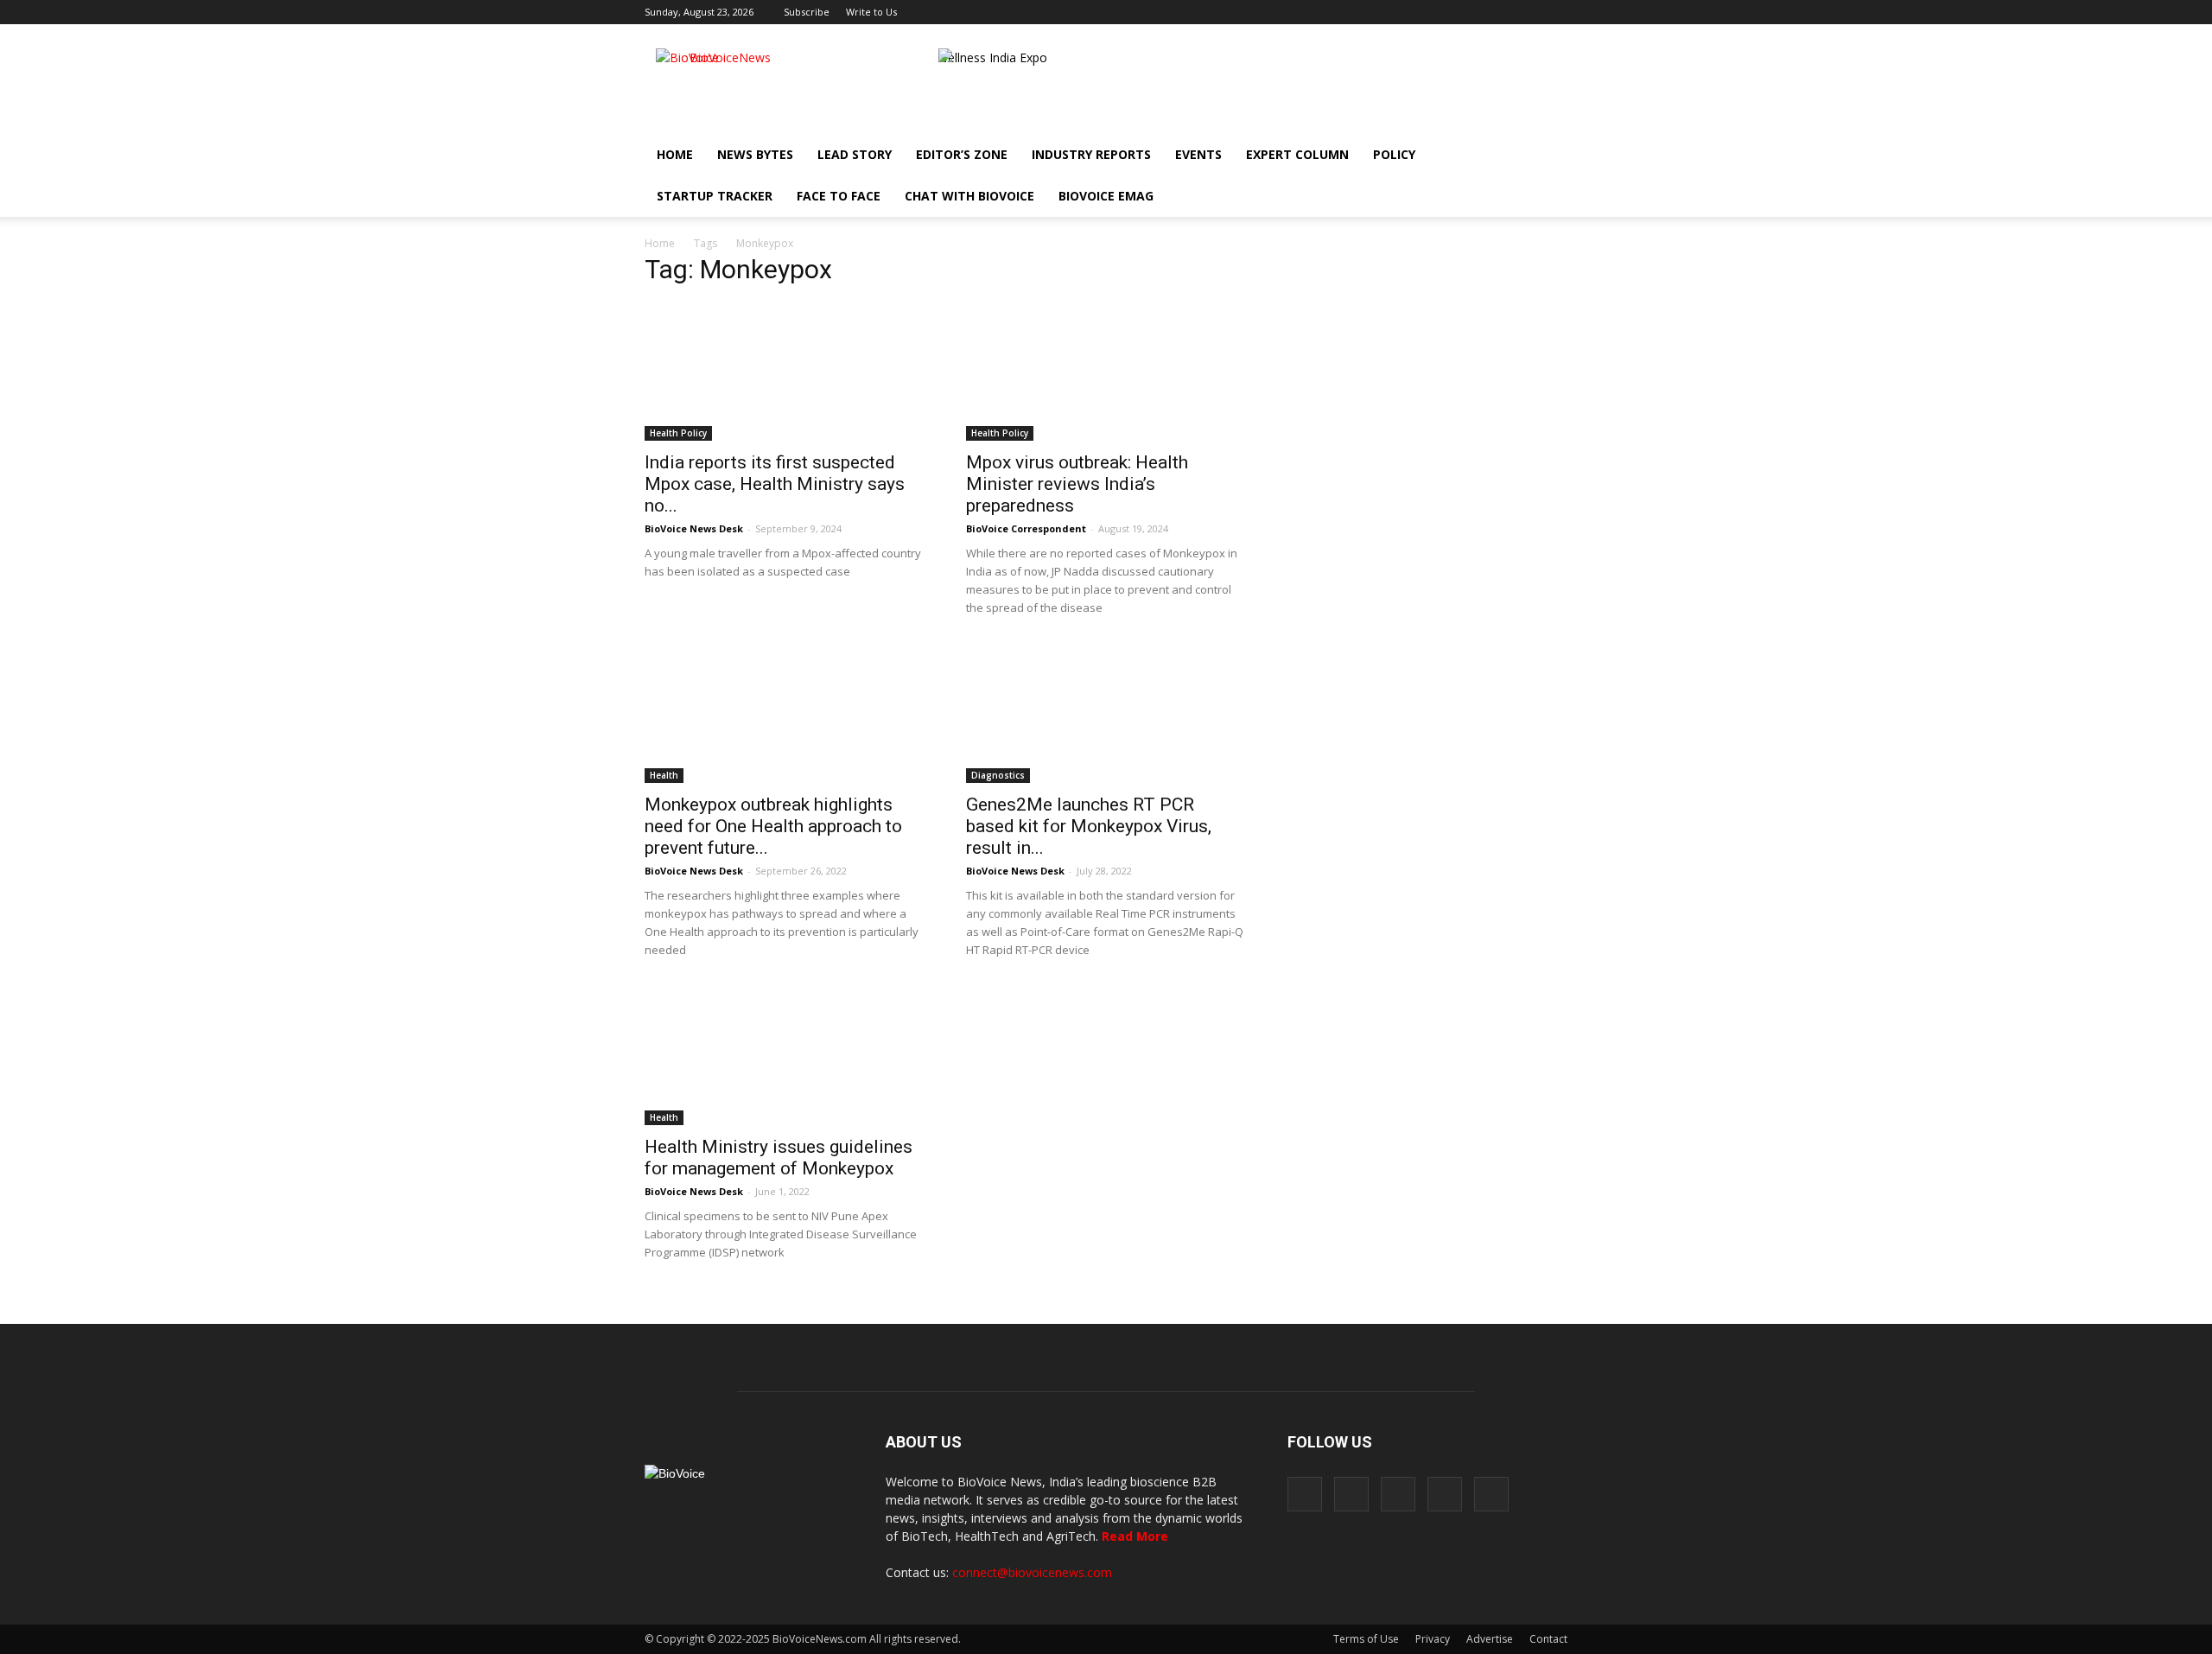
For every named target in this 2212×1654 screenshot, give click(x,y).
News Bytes (755, 154)
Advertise (1490, 1639)
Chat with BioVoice (969, 196)
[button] (1505, 196)
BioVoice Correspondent (1026, 528)
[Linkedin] (1497, 12)
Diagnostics (998, 775)
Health (664, 775)
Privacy (1433, 1639)
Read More (1135, 1536)
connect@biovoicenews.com (1032, 1572)
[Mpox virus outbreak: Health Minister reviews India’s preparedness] (1106, 372)
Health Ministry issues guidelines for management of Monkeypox (779, 1158)
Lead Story (855, 154)
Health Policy (678, 433)
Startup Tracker (715, 196)
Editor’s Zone (962, 154)
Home (675, 154)
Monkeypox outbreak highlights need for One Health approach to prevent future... (773, 826)
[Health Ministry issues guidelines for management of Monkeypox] (785, 1056)
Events (1198, 154)
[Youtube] (1554, 12)
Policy (1394, 154)
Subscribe (807, 12)
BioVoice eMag (1106, 196)
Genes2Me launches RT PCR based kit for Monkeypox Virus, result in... (1089, 826)
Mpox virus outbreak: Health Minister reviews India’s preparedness (1077, 484)
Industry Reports (1091, 154)
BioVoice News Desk (694, 528)
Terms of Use (1366, 1639)
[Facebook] (1440, 12)
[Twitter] (1526, 12)
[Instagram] (1469, 12)
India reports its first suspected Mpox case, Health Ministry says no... (775, 484)
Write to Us (871, 12)
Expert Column (1297, 154)
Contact (1548, 1639)
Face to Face (839, 196)
